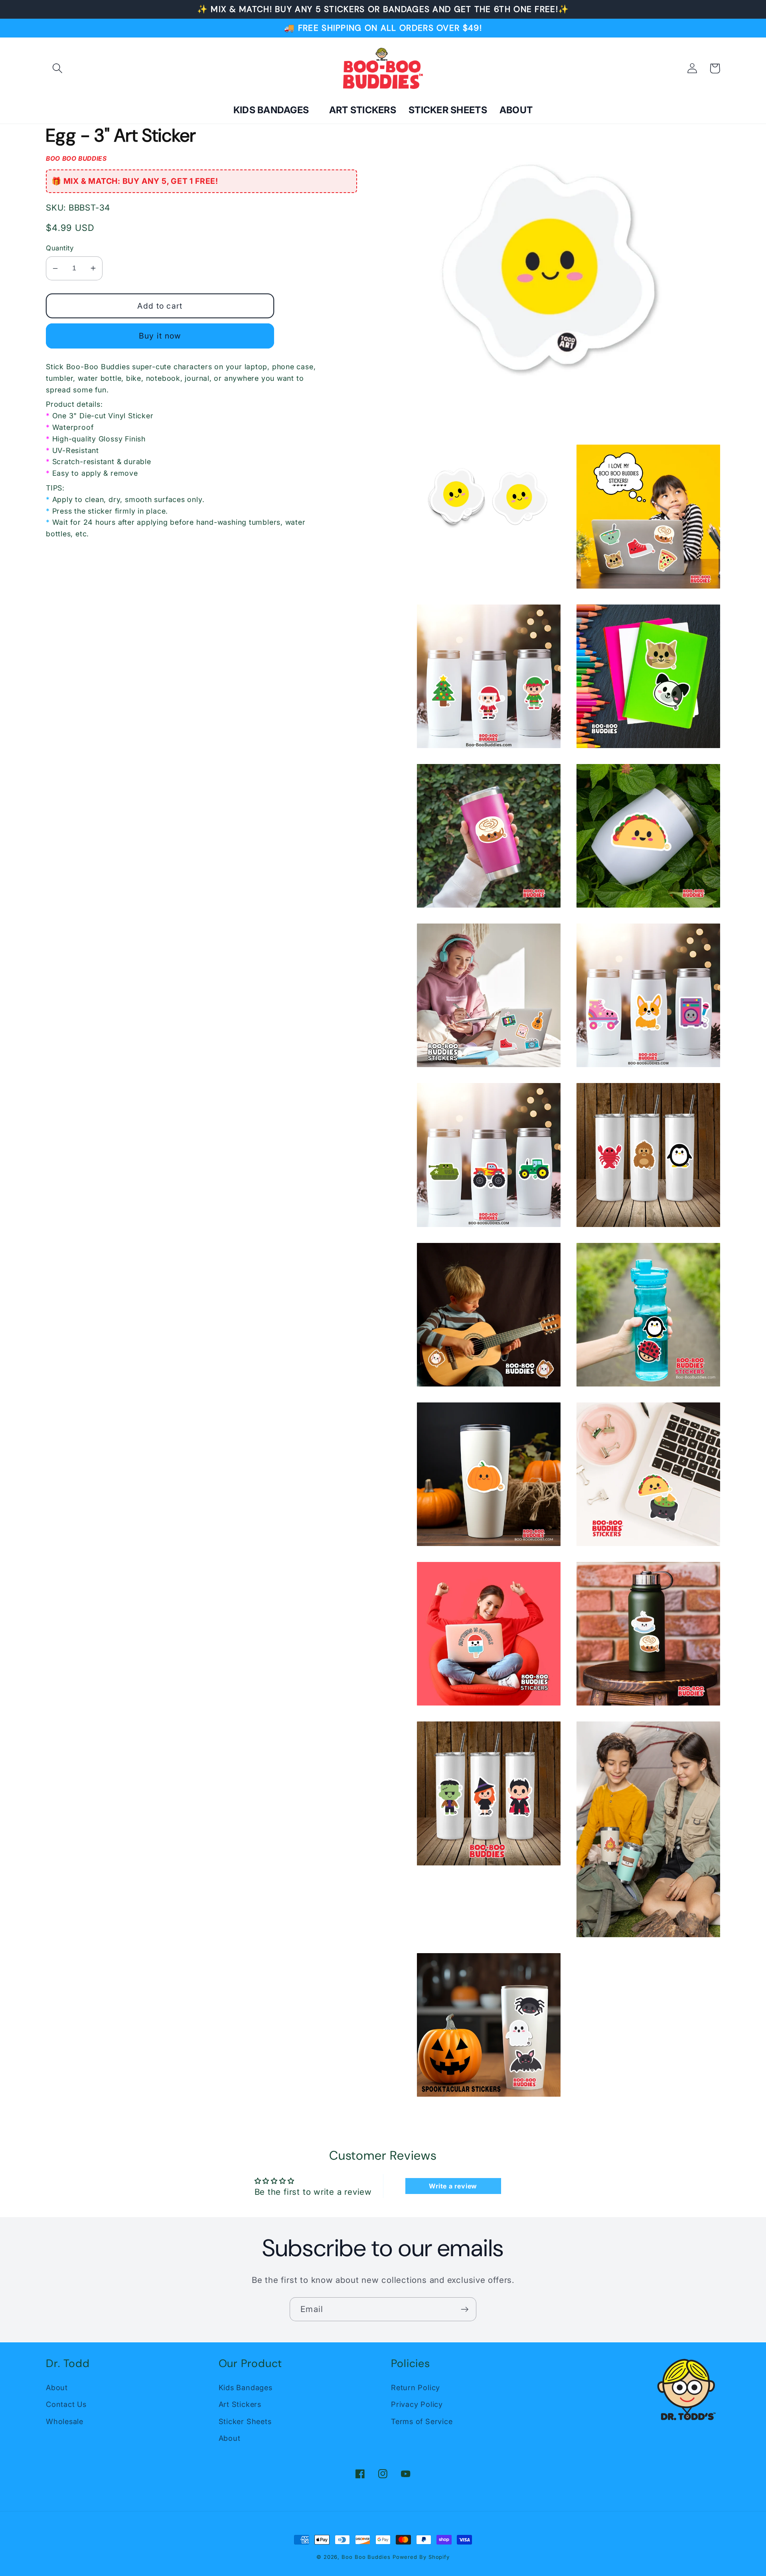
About (57, 2387)
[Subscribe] (465, 2309)
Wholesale (65, 2421)
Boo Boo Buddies (366, 2557)
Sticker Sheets (245, 2421)
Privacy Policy (417, 2404)
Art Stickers (240, 2404)
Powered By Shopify (421, 2557)
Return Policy (416, 2387)
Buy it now (160, 336)
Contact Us (66, 2404)
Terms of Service (422, 2421)
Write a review (453, 2186)
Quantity (60, 248)
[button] (57, 68)
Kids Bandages (246, 2387)
